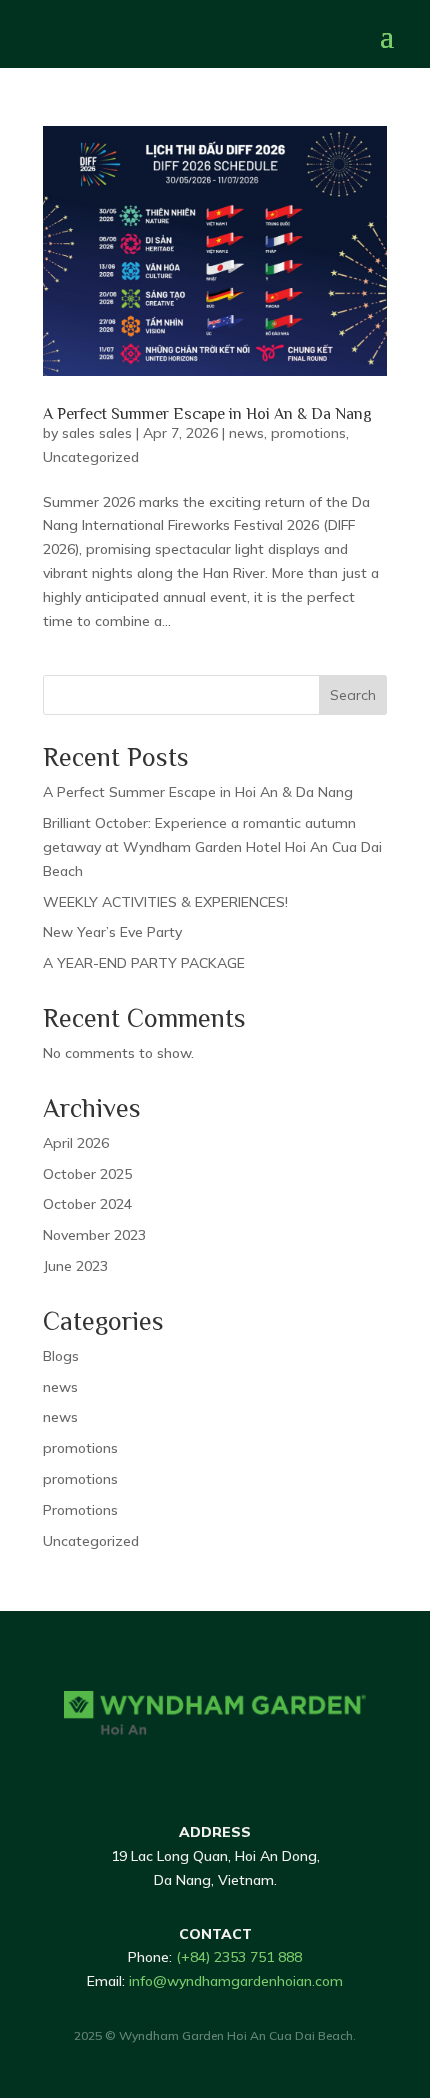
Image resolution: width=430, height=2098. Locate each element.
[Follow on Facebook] (150, 1767)
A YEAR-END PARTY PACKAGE (144, 963)
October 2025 (87, 1174)
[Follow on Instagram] (230, 1767)
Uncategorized (91, 457)
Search (353, 695)
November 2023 (94, 1235)
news (246, 433)
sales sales (97, 433)
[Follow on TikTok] (190, 1767)
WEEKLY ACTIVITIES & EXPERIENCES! (165, 902)
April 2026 (76, 1143)
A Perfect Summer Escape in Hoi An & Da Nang (207, 414)
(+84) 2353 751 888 (239, 1957)
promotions (308, 433)
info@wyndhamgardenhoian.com (236, 1981)
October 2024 (87, 1204)
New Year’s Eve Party (112, 932)
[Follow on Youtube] (270, 1767)
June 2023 (75, 1266)
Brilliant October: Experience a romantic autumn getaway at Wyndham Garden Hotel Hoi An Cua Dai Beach (212, 847)
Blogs (61, 1356)
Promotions (80, 1510)
